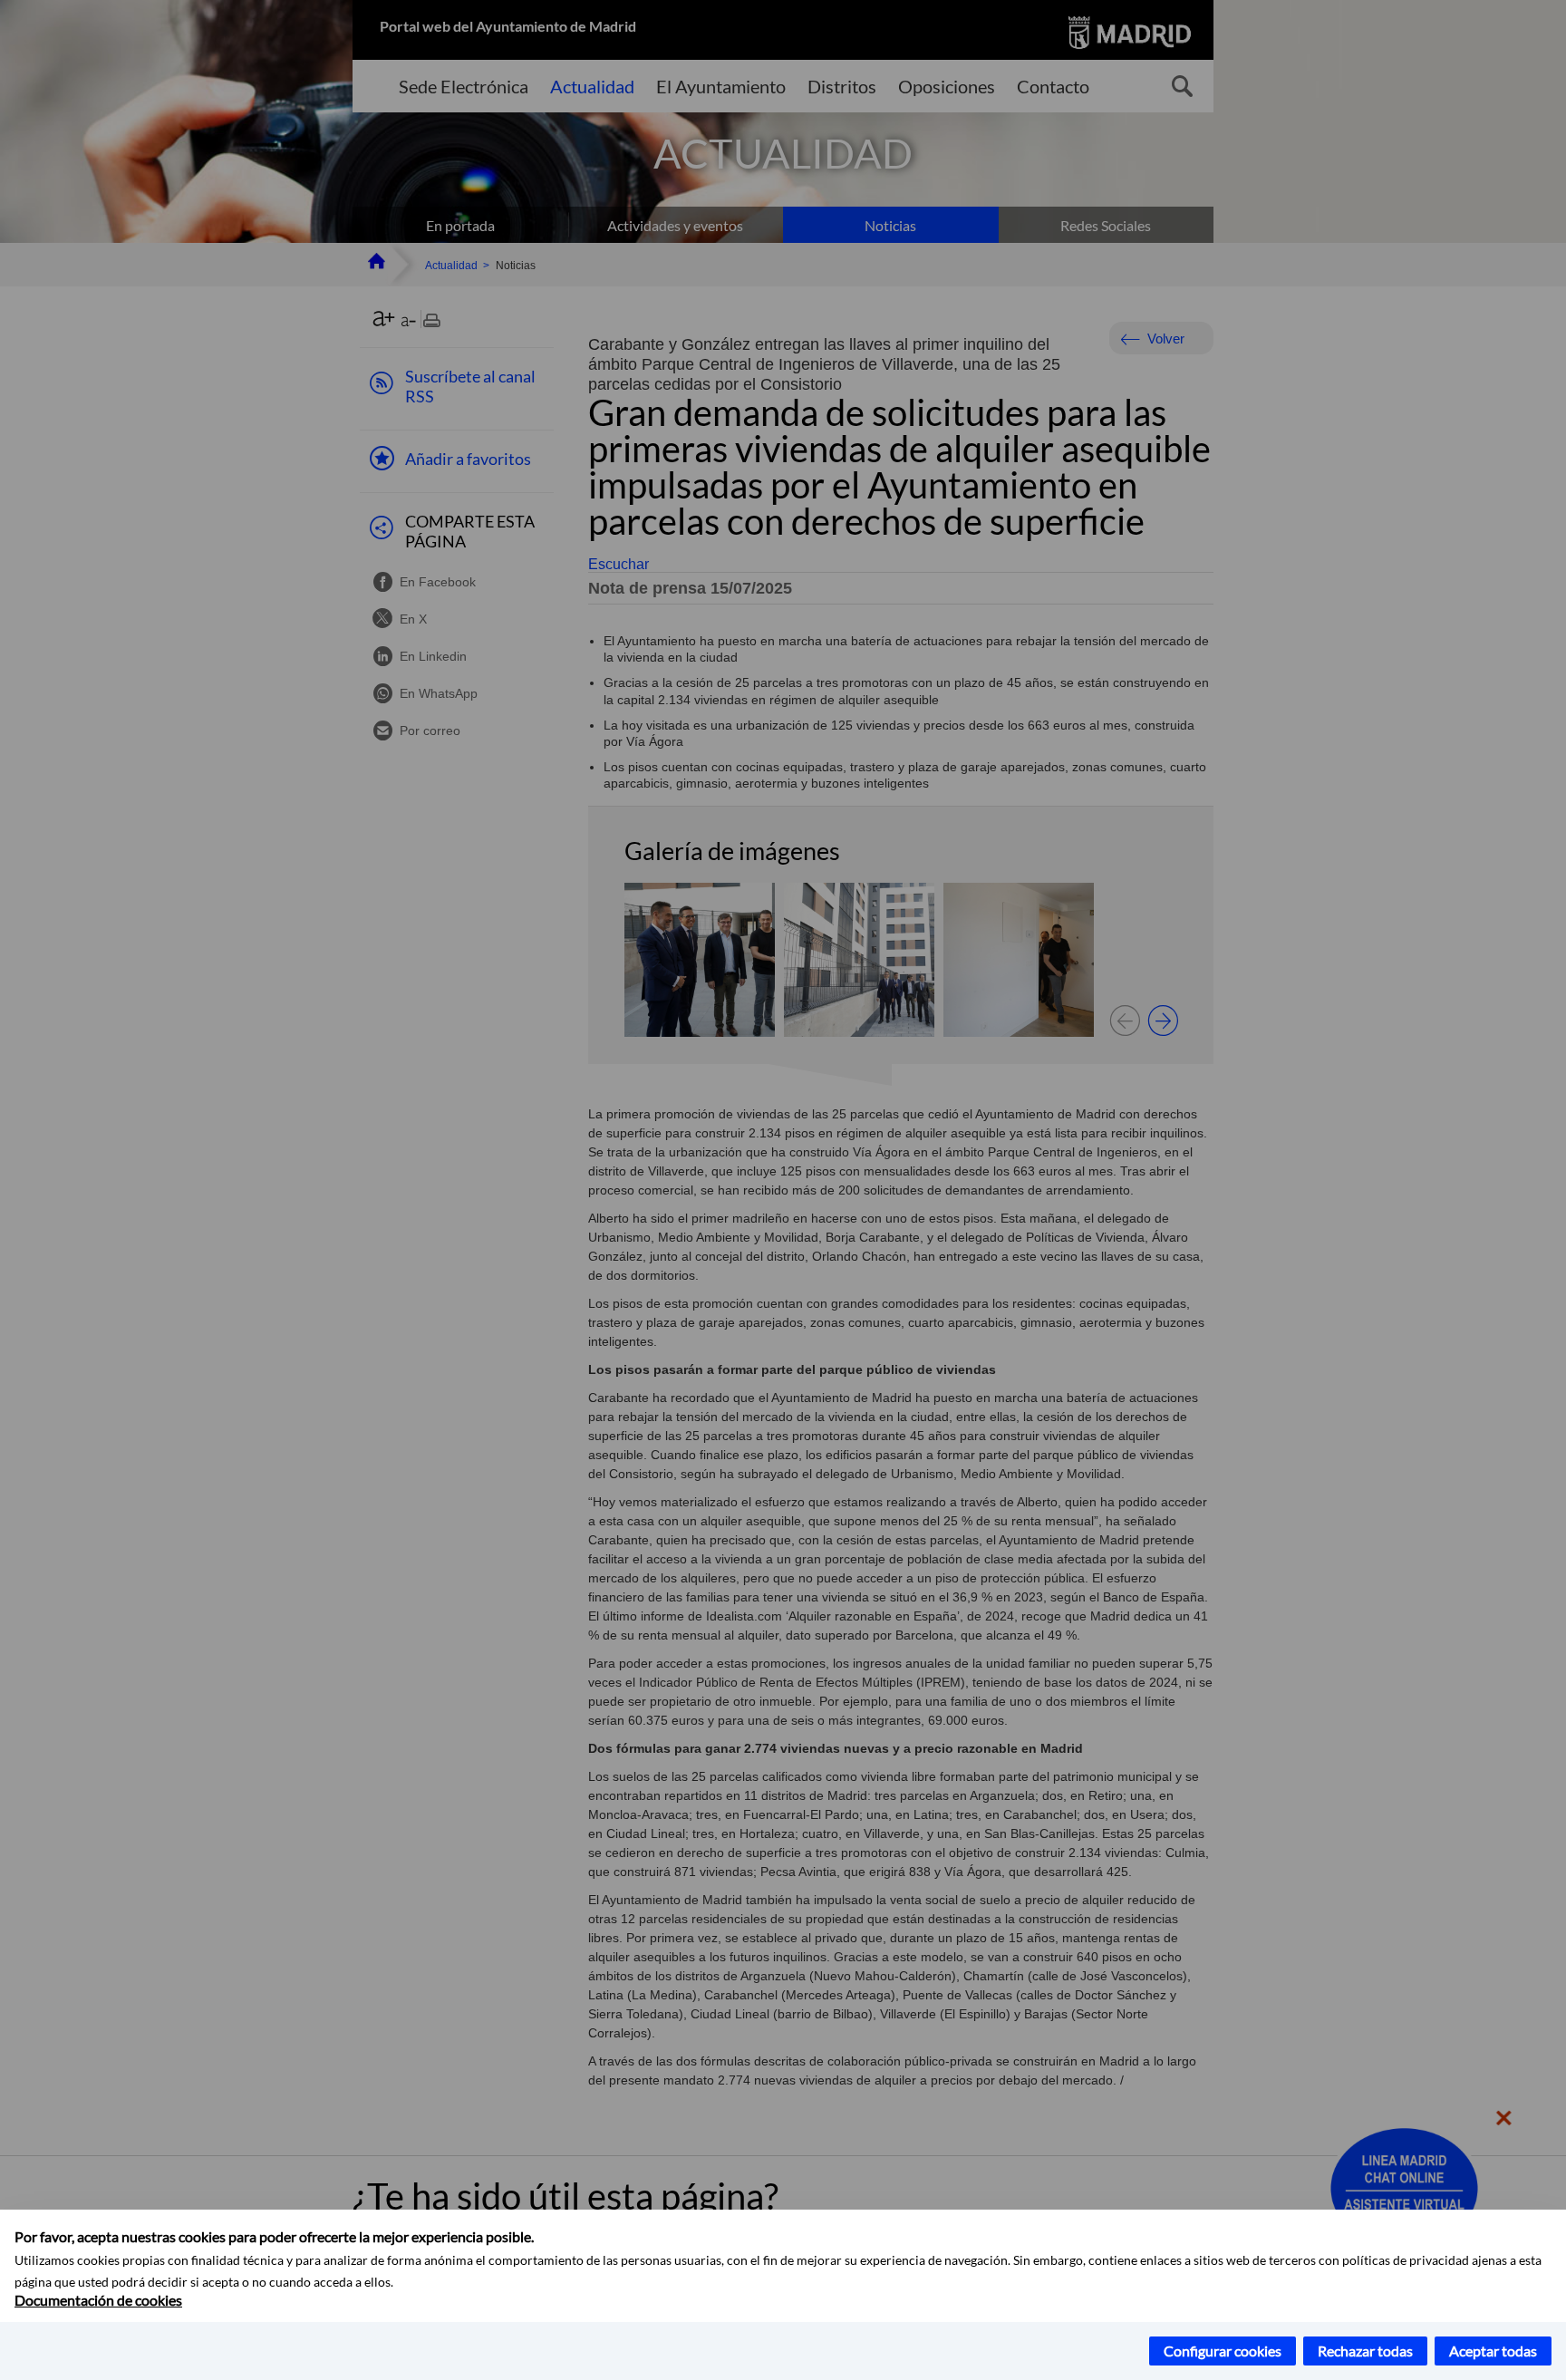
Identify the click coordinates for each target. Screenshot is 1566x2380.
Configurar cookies (1223, 2351)
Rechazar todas (1365, 2351)
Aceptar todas (1493, 2351)
